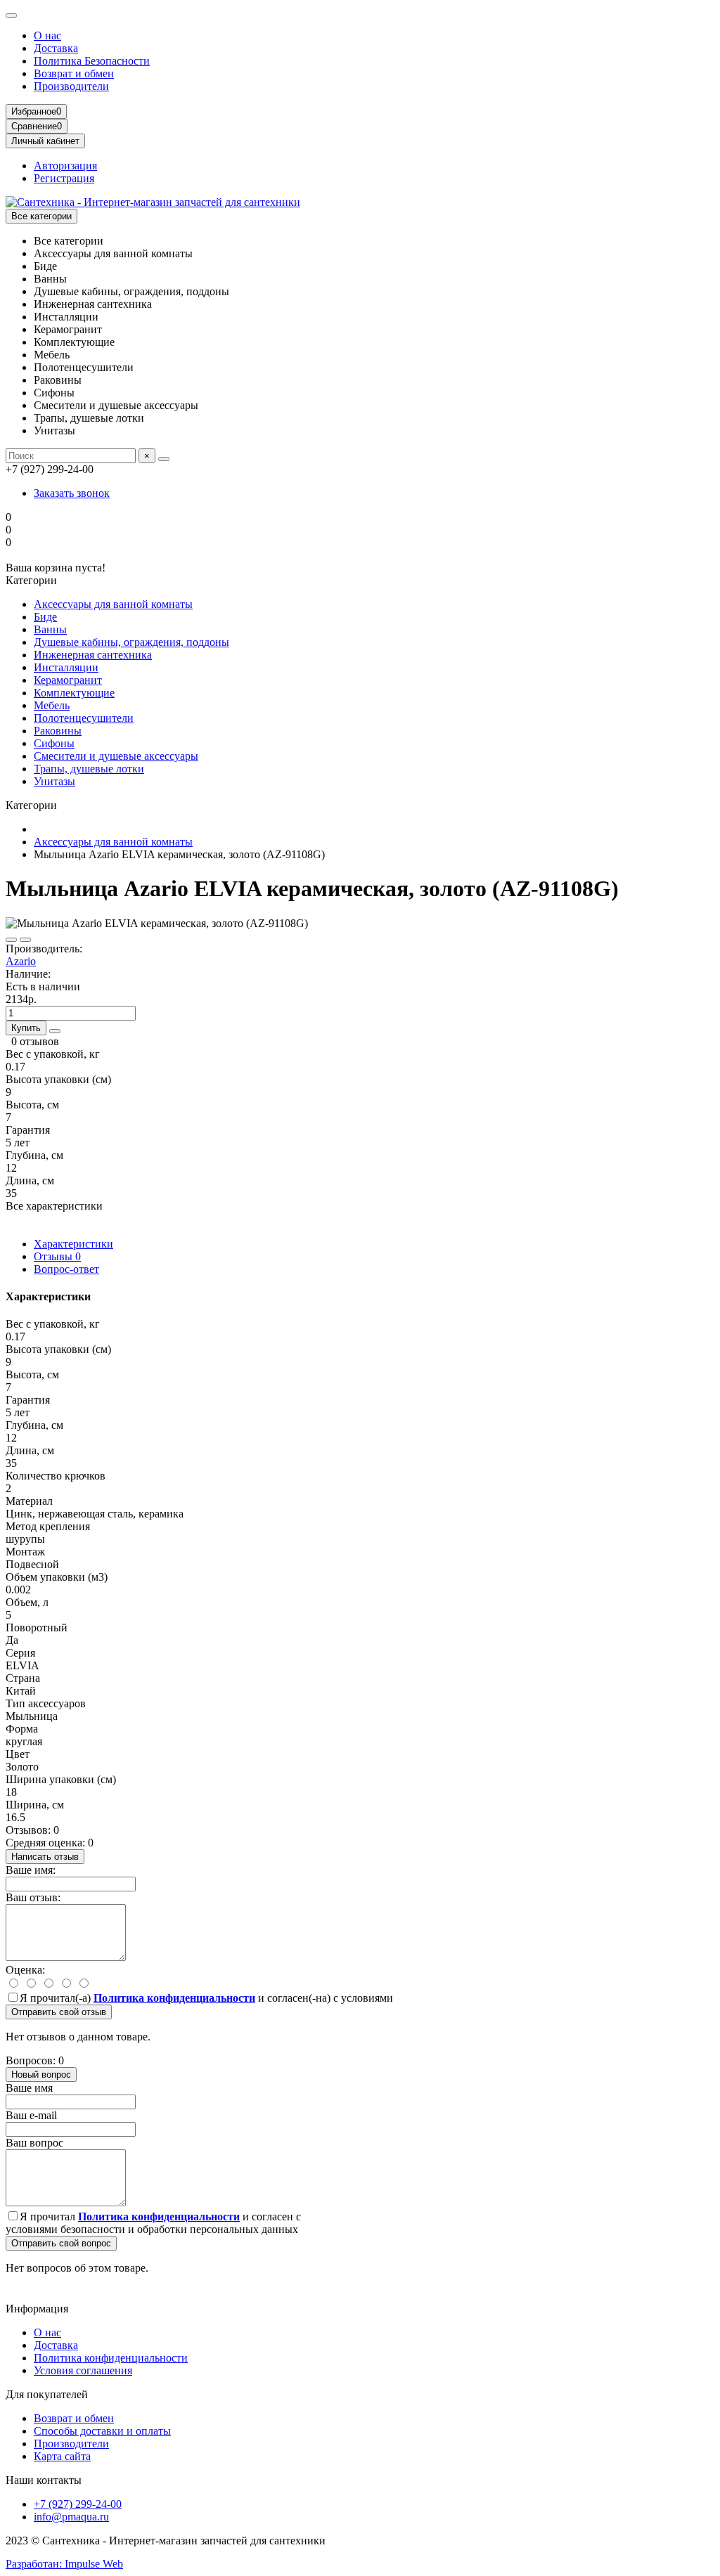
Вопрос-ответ (66, 1269)
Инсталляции (66, 667)
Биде (45, 617)
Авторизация (65, 166)
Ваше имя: (31, 1870)
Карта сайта (62, 2456)
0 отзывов (35, 1041)
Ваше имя (29, 2088)
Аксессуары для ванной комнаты (113, 604)
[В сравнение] (25, 940)
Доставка (56, 48)
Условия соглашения (83, 2370)
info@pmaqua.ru (71, 2517)
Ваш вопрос (34, 2143)
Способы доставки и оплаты (102, 2431)
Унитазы (54, 781)
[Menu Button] (11, 15)
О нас (47, 35)
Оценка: (25, 1970)
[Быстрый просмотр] (55, 1031)
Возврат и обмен (74, 73)
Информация (37, 2309)
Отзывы (57, 1256)
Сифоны (54, 743)
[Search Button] (164, 459)
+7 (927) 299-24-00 (78, 2504)
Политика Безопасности (92, 61)
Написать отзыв (45, 1857)
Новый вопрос (41, 2075)
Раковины (58, 731)
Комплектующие (74, 693)
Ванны (50, 629)
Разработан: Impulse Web (64, 2564)
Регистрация (64, 178)
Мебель (52, 705)
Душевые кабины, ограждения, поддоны (131, 642)
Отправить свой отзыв (59, 2012)
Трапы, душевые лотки (89, 769)
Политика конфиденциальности (111, 2358)
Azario (21, 961)
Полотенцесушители (84, 718)
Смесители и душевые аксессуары (116, 756)
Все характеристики (54, 1206)
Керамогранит (68, 680)
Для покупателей (47, 2394)
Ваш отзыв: (33, 1897)
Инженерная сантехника (93, 655)
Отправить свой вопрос (61, 2243)
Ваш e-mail (31, 2115)
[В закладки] (11, 940)
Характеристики (73, 1244)
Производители (71, 86)
